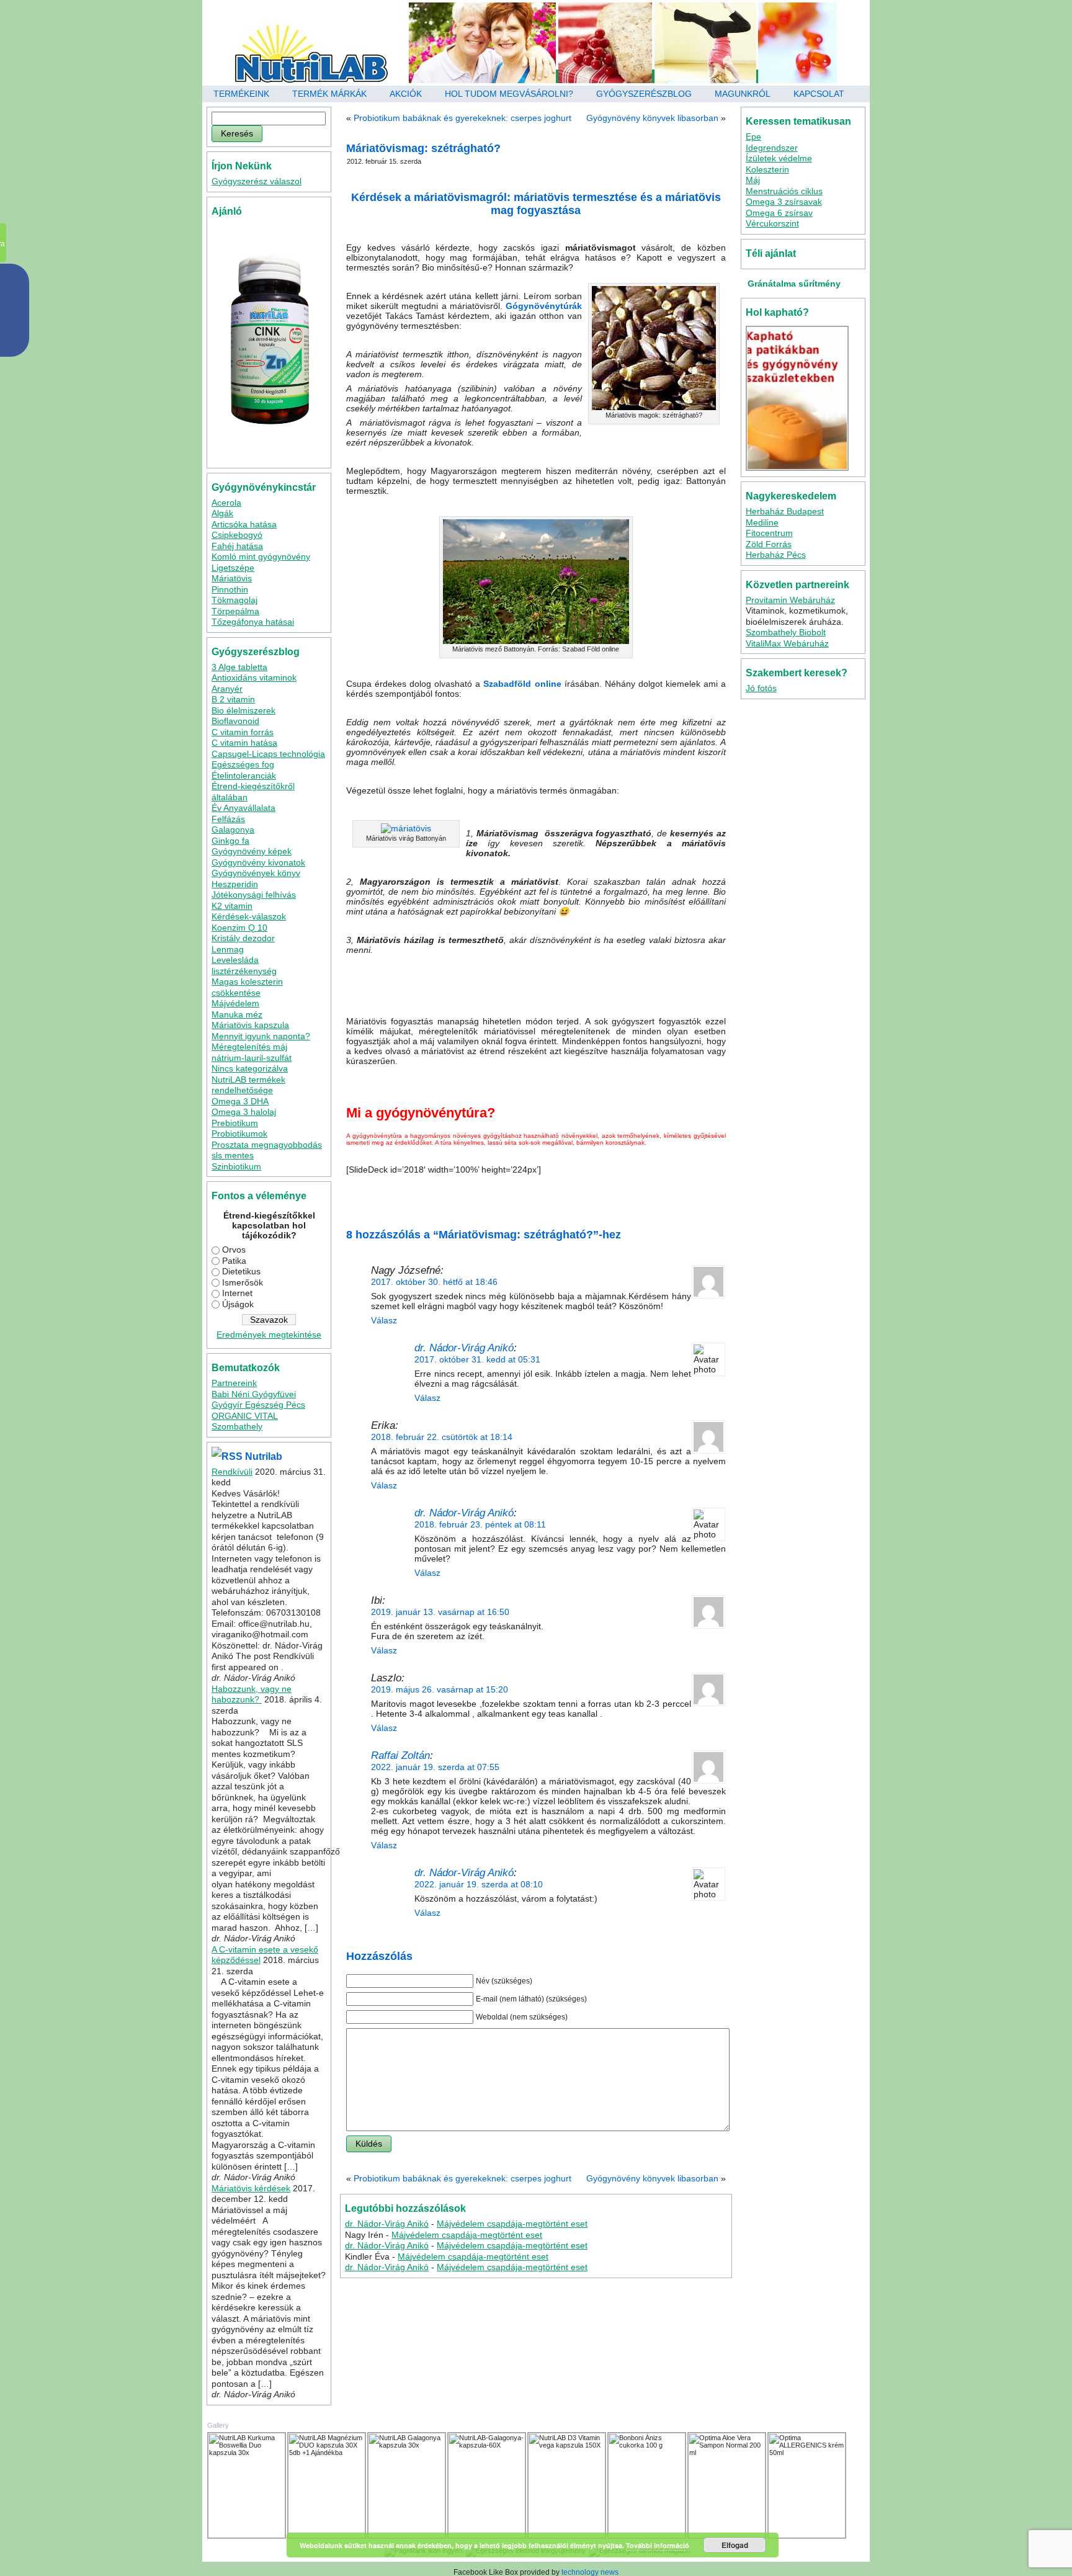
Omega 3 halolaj (244, 1112)
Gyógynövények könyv (256, 873)
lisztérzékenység (244, 971)
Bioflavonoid (235, 721)
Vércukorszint (772, 223)
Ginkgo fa (230, 841)
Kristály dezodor (243, 938)
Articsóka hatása (244, 524)
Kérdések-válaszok (249, 916)
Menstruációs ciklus (784, 191)
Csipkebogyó (237, 535)
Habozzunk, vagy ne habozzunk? (252, 1694)
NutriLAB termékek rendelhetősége (248, 1085)
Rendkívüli (232, 1472)
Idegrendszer (772, 148)
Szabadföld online (522, 684)
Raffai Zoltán (400, 1755)
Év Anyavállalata (243, 808)
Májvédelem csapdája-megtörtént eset (512, 2224)
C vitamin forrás (243, 732)
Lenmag (228, 949)
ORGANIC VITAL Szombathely (245, 1421)
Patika (234, 1261)
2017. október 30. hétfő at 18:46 (434, 1282)
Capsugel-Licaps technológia (268, 754)
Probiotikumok (239, 1134)
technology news (590, 2572)
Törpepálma (235, 611)
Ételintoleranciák (244, 776)
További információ (658, 2545)
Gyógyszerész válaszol (257, 181)
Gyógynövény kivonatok (258, 862)
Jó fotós (761, 688)
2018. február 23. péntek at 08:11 (480, 1524)
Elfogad (735, 2545)
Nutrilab (264, 1456)
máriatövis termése (667, 1197)
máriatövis (573, 1197)
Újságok (238, 1304)
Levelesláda (235, 960)
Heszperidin (235, 884)
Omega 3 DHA (240, 1101)
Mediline (762, 522)
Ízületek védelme (779, 158)
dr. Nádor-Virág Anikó (464, 1348)
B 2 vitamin (233, 699)
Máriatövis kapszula (250, 1025)
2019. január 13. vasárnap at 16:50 (440, 1612)
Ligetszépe (233, 568)
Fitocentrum (769, 533)
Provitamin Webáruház (790, 600)
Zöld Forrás (769, 544)
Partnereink (234, 1383)
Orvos (234, 1250)
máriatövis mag (614, 1197)
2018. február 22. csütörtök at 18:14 (442, 1437)
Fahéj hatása (237, 546)
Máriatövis (232, 578)
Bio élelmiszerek (243, 710)
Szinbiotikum (236, 1166)
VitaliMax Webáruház (787, 643)
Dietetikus (241, 1271)
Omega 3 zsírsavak (784, 202)
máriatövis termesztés (380, 1205)
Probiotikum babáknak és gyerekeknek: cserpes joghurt (462, 118)
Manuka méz (237, 1014)
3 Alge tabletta (239, 667)
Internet (237, 1293)
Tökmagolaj (234, 600)
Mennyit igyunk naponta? (261, 1036)
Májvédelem (235, 1003)
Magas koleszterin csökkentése (247, 987)
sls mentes (233, 1155)
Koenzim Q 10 (239, 928)
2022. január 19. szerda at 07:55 (435, 1767)
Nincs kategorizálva (250, 1068)
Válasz (384, 1320)
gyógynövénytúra (480, 1197)
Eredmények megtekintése (269, 1335)
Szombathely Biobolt (786, 632)
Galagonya (233, 830)
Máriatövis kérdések (251, 2188)
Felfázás (228, 819)
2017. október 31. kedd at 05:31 (477, 1359)
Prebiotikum (235, 1123)
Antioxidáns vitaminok (254, 678)
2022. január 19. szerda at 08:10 (479, 1884)
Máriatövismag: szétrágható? (423, 148)
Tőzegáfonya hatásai (253, 622)
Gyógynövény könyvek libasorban (652, 118)
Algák (222, 513)
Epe (753, 136)
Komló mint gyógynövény (261, 557)
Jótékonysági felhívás (254, 895)
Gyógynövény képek (252, 851)
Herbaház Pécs (776, 555)
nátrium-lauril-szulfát (252, 1058)
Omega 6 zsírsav (779, 213)
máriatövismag (438, 1205)
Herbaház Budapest (785, 511)
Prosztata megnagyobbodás (267, 1145)
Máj (753, 180)
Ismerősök (243, 1282)
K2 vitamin (232, 906)
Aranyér (227, 689)
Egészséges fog (243, 764)
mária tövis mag (532, 1197)
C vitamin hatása (244, 743)
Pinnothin (230, 589)
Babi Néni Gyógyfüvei (254, 1394)
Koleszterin (767, 169)
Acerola (226, 503)
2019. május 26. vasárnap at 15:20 (440, 1689)
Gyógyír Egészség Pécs (258, 1405)
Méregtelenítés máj (249, 1047)
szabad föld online (489, 1205)
